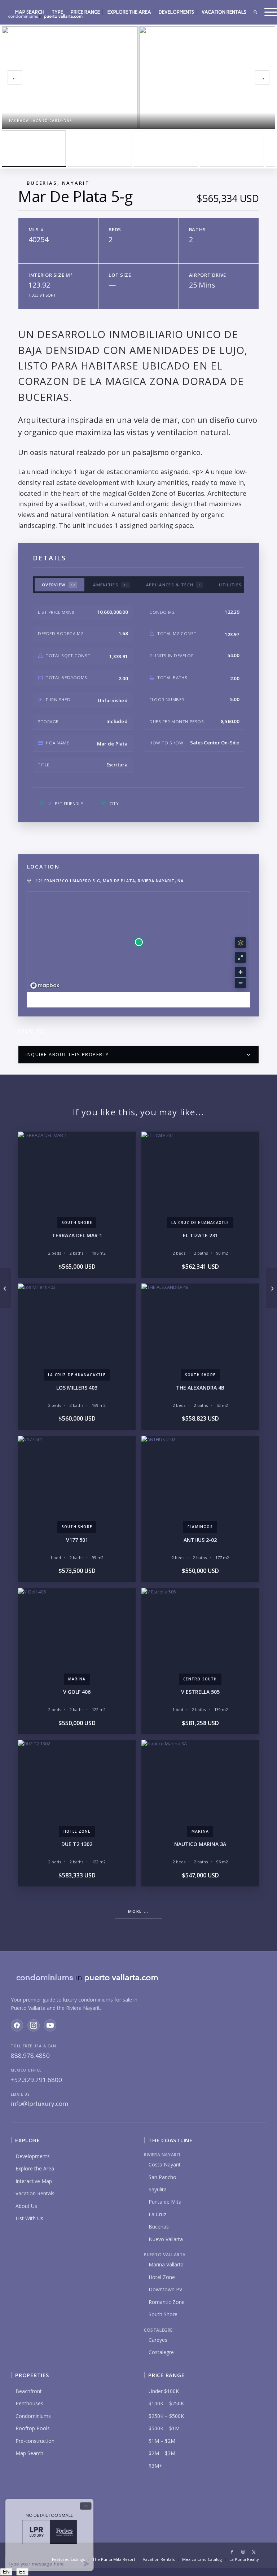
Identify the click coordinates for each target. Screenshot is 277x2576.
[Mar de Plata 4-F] (6, 1288)
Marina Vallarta (166, 2264)
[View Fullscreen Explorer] (240, 957)
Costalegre (161, 2352)
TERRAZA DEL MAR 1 (77, 1235)
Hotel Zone (162, 2277)
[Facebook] (17, 2025)
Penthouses (29, 2403)
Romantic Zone (167, 2302)
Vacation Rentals (35, 2193)
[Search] (255, 12)
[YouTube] (50, 2025)
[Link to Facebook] (232, 2552)
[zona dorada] (100, 149)
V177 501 (77, 1540)
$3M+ (155, 2466)
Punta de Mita (165, 2202)
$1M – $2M (162, 2441)
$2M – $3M (162, 2453)
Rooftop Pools (33, 2428)
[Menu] (269, 12)
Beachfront (29, 2391)
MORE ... (138, 1911)
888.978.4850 (30, 2055)
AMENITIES (111, 585)
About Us (26, 2206)
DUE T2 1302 (77, 1844)
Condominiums (33, 2416)
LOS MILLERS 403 (77, 1388)
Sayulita (158, 2189)
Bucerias (159, 2227)
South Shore (163, 2314)
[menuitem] (30, 12)
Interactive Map (34, 2181)
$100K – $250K (166, 2403)
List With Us (29, 2218)
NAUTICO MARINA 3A (200, 1844)
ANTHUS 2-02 (200, 1540)
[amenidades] (232, 149)
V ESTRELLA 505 (200, 1692)
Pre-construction (35, 2441)
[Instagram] (34, 2025)
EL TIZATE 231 (200, 1235)
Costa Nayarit (165, 2164)
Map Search (29, 2453)
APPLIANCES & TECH (173, 585)
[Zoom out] (240, 983)
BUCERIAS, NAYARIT (58, 183)
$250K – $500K (166, 2416)
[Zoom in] (240, 972)
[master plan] (166, 149)
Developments (33, 2156)
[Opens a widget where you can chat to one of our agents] (49, 2535)
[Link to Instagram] (243, 2552)
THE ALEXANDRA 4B (200, 1388)
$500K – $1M (164, 2428)
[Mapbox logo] (45, 986)
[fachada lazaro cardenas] (34, 149)
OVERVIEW (58, 585)
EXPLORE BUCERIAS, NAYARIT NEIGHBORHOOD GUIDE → (139, 1000)
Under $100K (164, 2391)
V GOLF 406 (77, 1692)
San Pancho (162, 2177)
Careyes (158, 2340)
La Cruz (157, 2214)
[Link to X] (254, 2552)
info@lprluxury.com (39, 2103)
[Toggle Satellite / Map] (240, 943)
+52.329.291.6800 (36, 2080)
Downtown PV (165, 2289)
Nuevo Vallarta (166, 2239)
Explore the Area (35, 2168)
